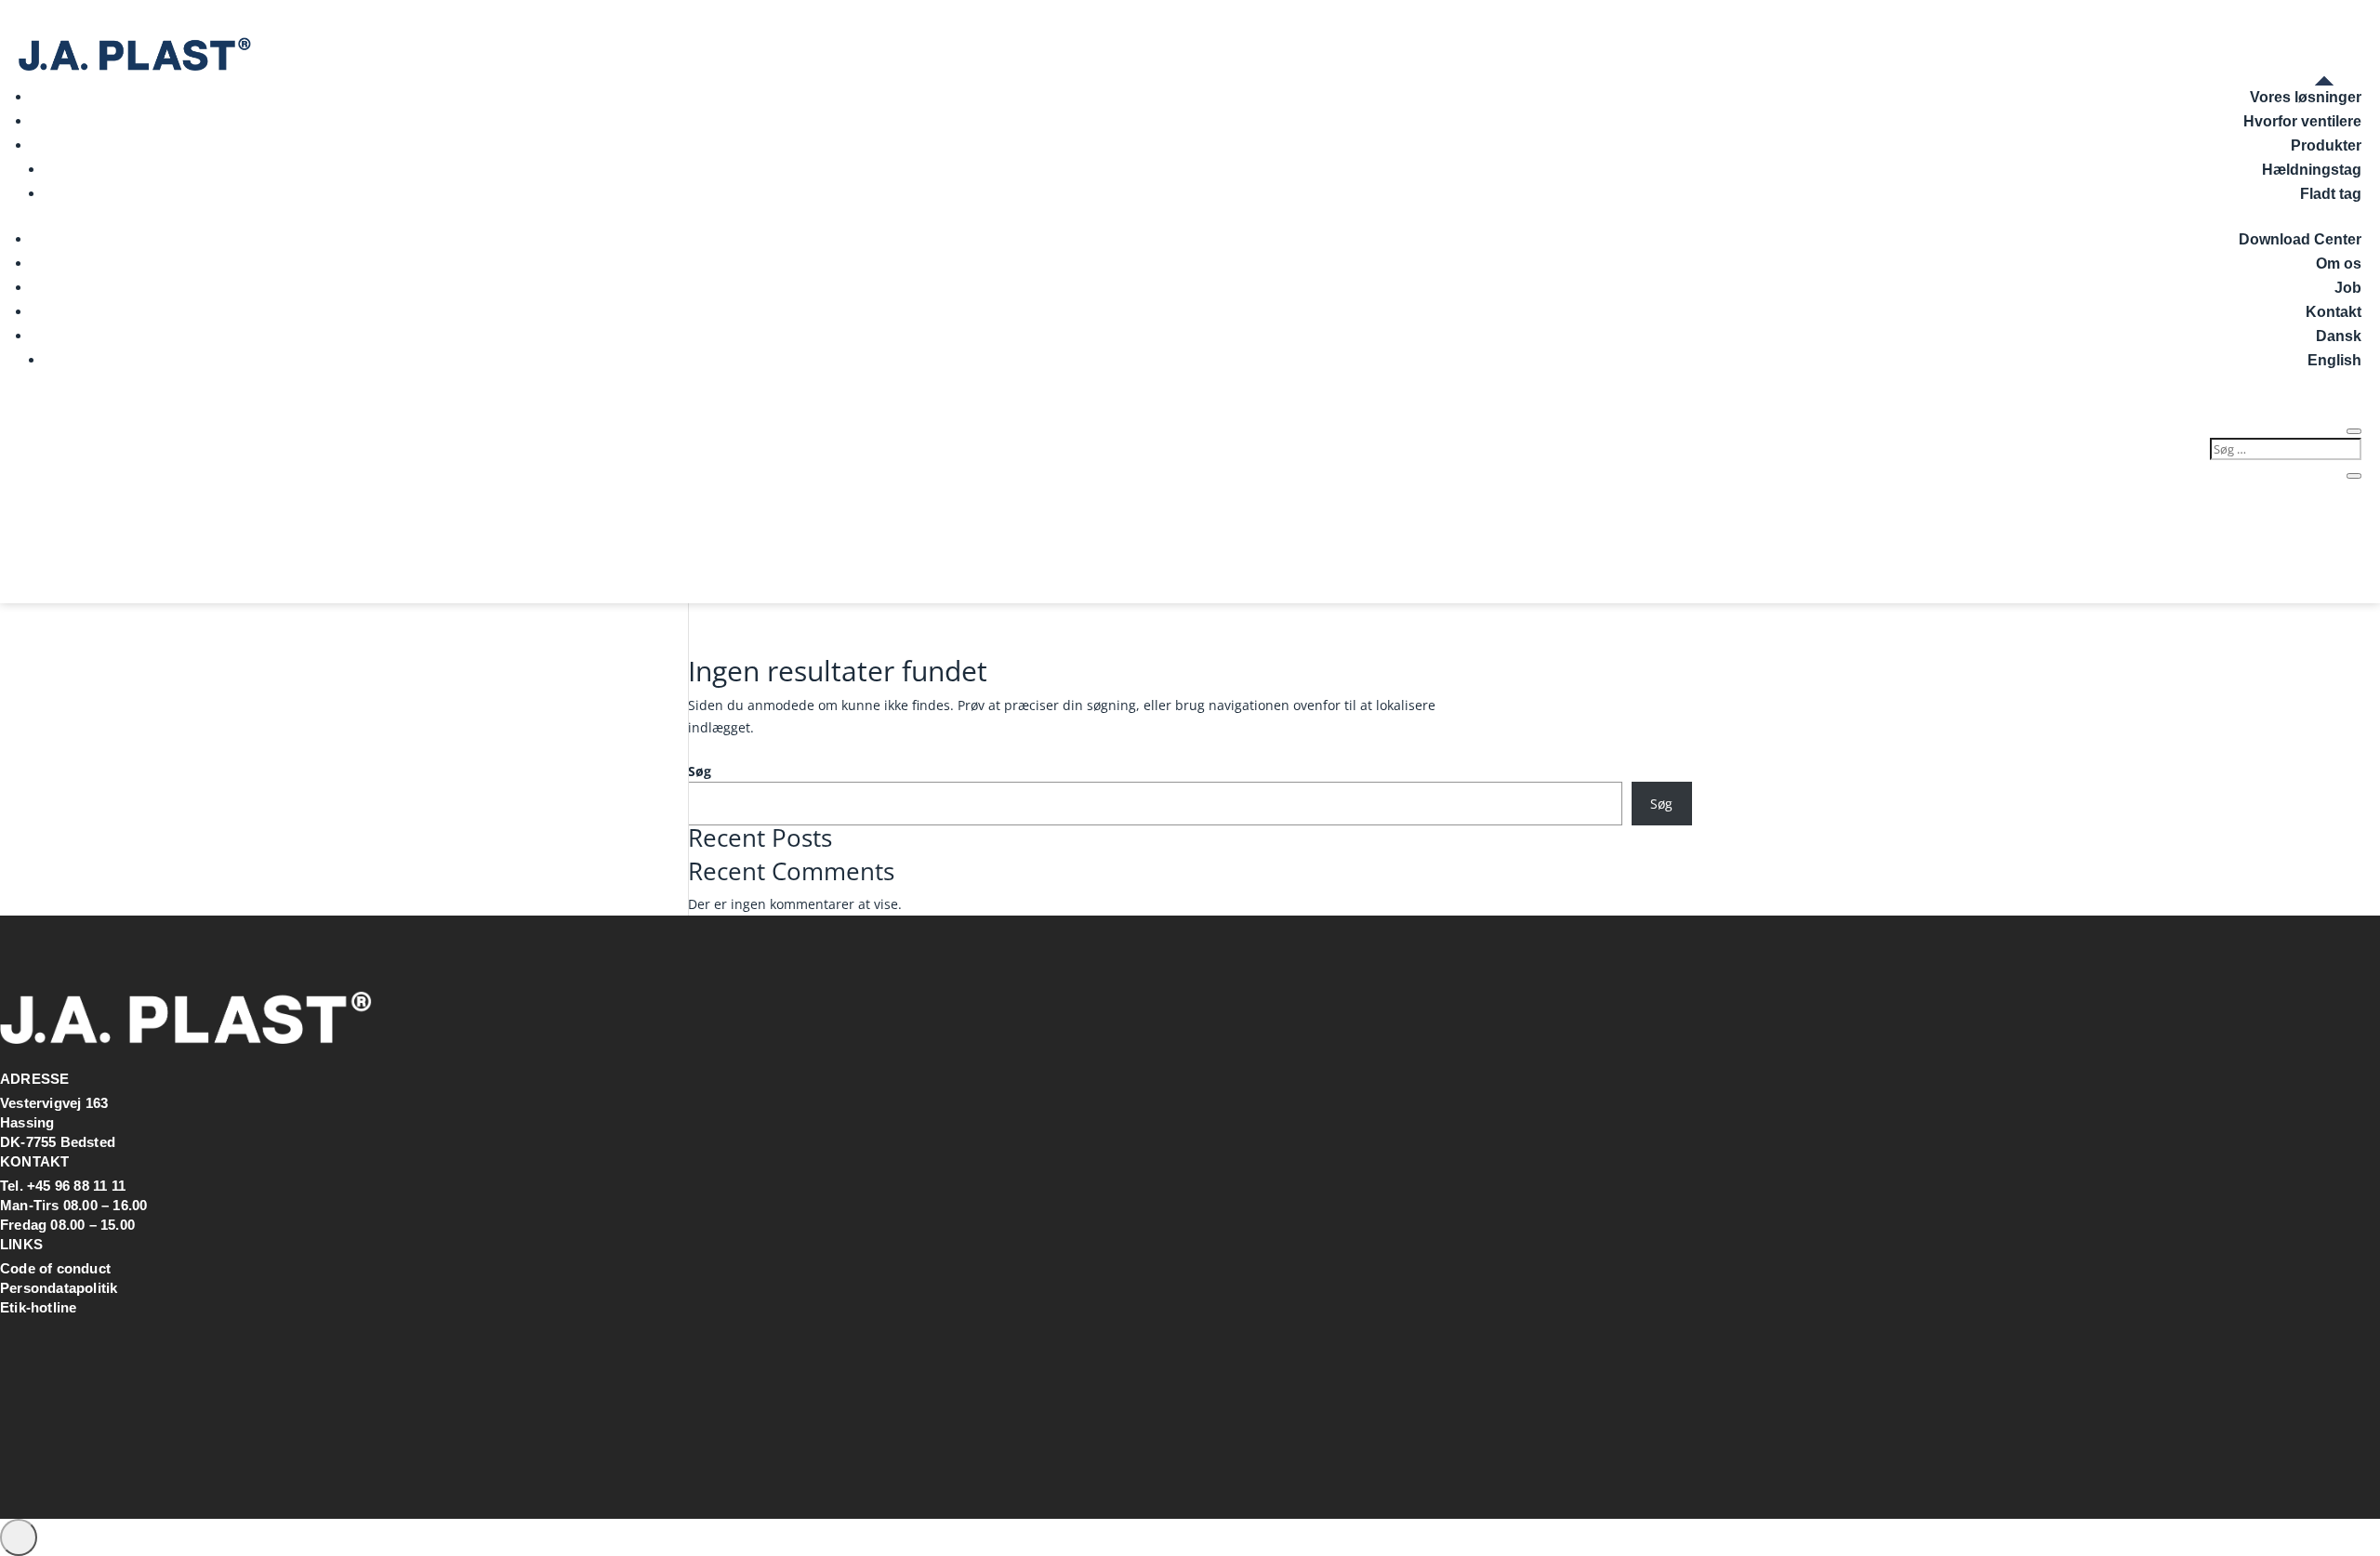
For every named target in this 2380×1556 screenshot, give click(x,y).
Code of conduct (55, 1268)
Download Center (2300, 239)
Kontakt (2334, 312)
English (2334, 360)
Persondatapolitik (59, 1288)
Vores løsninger (2306, 97)
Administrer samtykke (19, 1537)
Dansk (2339, 336)
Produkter (2326, 145)
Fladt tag (2331, 194)
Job (2348, 288)
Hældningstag (2312, 170)
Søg (700, 771)
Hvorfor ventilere (2302, 121)
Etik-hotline (38, 1307)
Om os (2339, 264)
